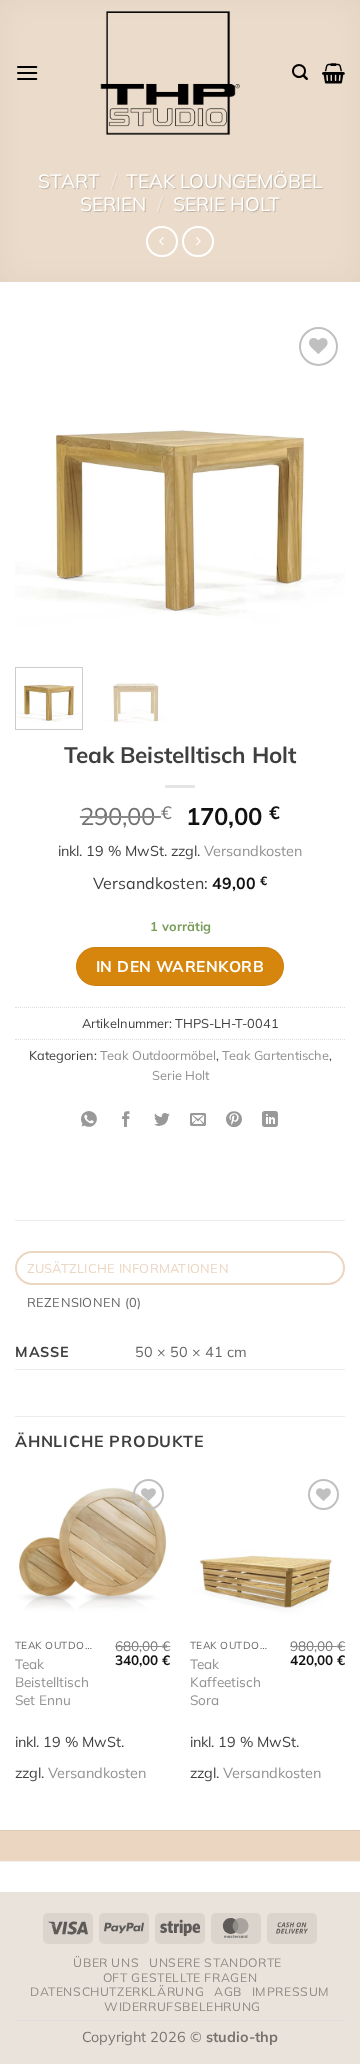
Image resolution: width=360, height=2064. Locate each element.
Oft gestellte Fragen (180, 1977)
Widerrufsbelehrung (182, 2006)
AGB (228, 1991)
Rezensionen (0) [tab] (84, 1302)
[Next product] (161, 241)
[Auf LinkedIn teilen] (270, 1119)
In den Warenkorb (180, 966)
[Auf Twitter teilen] (161, 1119)
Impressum (291, 1991)
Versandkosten (253, 851)
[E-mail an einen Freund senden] (198, 1119)
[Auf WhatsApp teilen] (89, 1119)
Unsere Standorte (215, 1962)
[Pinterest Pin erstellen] (234, 1119)
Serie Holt (226, 204)
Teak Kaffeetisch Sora (225, 1681)
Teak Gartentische (275, 1055)
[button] (27, 72)
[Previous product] (197, 241)
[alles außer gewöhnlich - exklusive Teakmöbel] (165, 72)
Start (69, 181)
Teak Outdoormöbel (158, 1055)
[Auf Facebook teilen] (125, 1119)
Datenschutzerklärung (117, 1991)
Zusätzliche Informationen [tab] (128, 1268)
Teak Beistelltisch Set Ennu (52, 1681)
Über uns (106, 1962)
